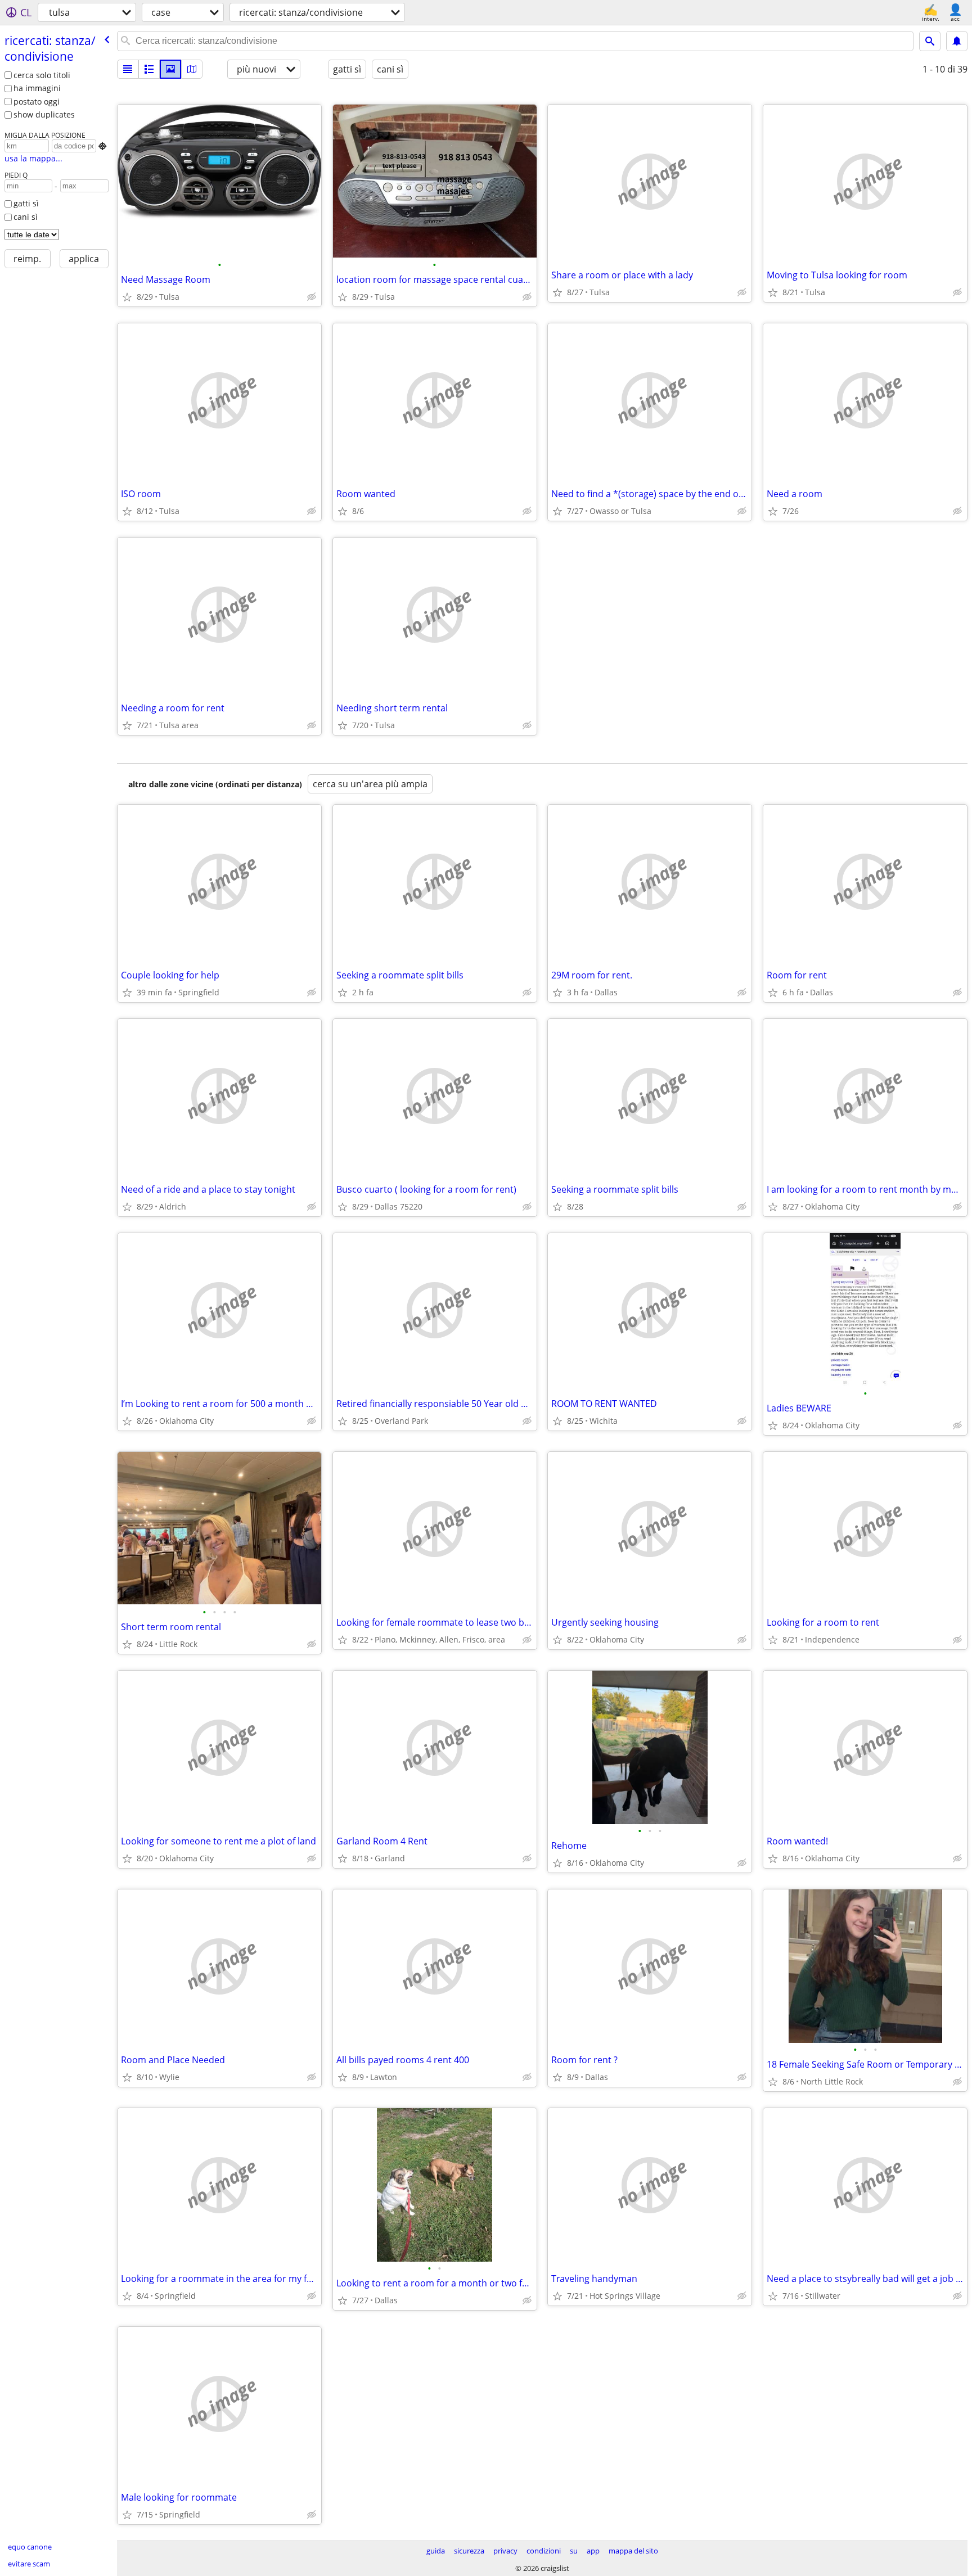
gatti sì (26, 203)
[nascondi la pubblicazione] (312, 297)
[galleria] (170, 69)
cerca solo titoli (42, 75)
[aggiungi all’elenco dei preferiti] (127, 297)
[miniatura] (149, 69)
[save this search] (957, 41)
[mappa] (192, 69)
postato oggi (37, 101)
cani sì (26, 217)
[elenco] (128, 69)
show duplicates (44, 114)
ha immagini (37, 88)
